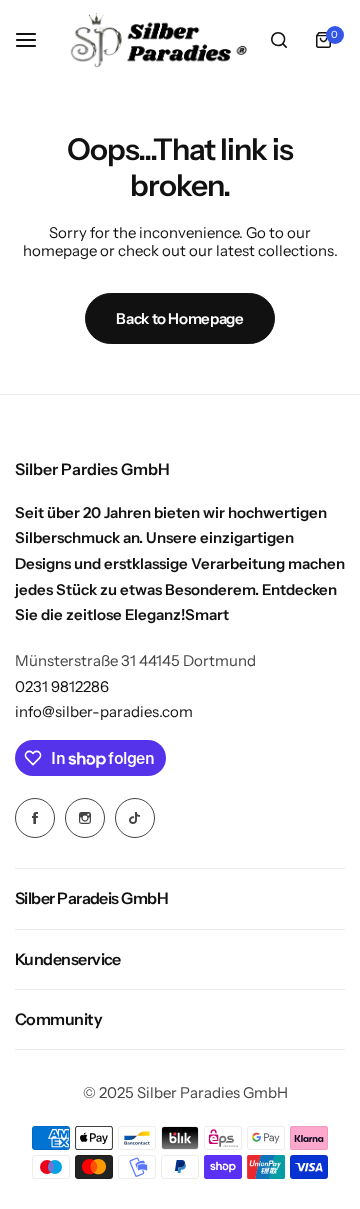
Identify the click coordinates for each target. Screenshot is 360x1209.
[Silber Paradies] (159, 40)
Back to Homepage (179, 318)
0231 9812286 (62, 686)
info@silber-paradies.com (104, 711)
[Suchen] (279, 40)
